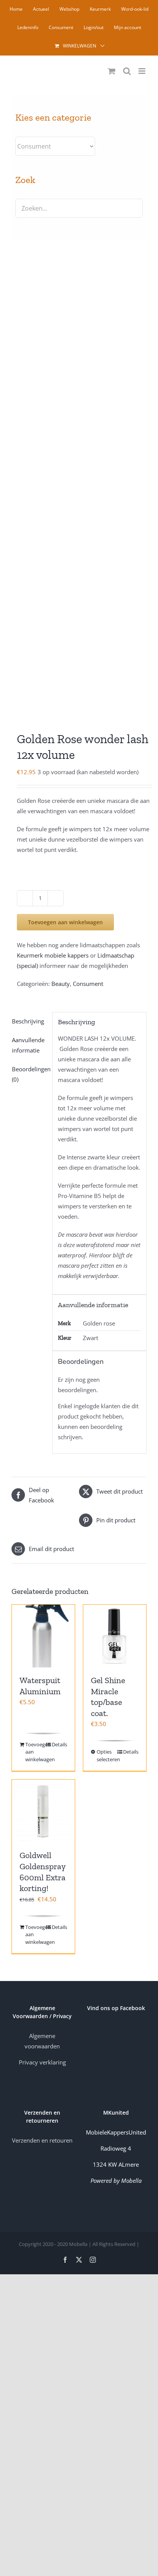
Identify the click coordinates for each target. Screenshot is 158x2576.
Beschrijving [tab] (28, 1021)
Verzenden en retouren (42, 2140)
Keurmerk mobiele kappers (53, 955)
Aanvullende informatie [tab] (28, 1045)
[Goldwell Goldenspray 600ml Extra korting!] (43, 1811)
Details (59, 1744)
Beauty (61, 984)
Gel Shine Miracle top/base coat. (108, 1697)
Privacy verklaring (42, 2062)
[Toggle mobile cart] (112, 71)
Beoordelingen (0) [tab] (29, 1074)
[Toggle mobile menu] (142, 71)
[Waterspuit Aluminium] (43, 1636)
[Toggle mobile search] (127, 71)
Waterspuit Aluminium (40, 1686)
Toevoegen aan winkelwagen (65, 922)
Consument (88, 984)
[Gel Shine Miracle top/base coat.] (115, 1636)
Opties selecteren (105, 1755)
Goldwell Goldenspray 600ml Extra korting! (43, 1872)
